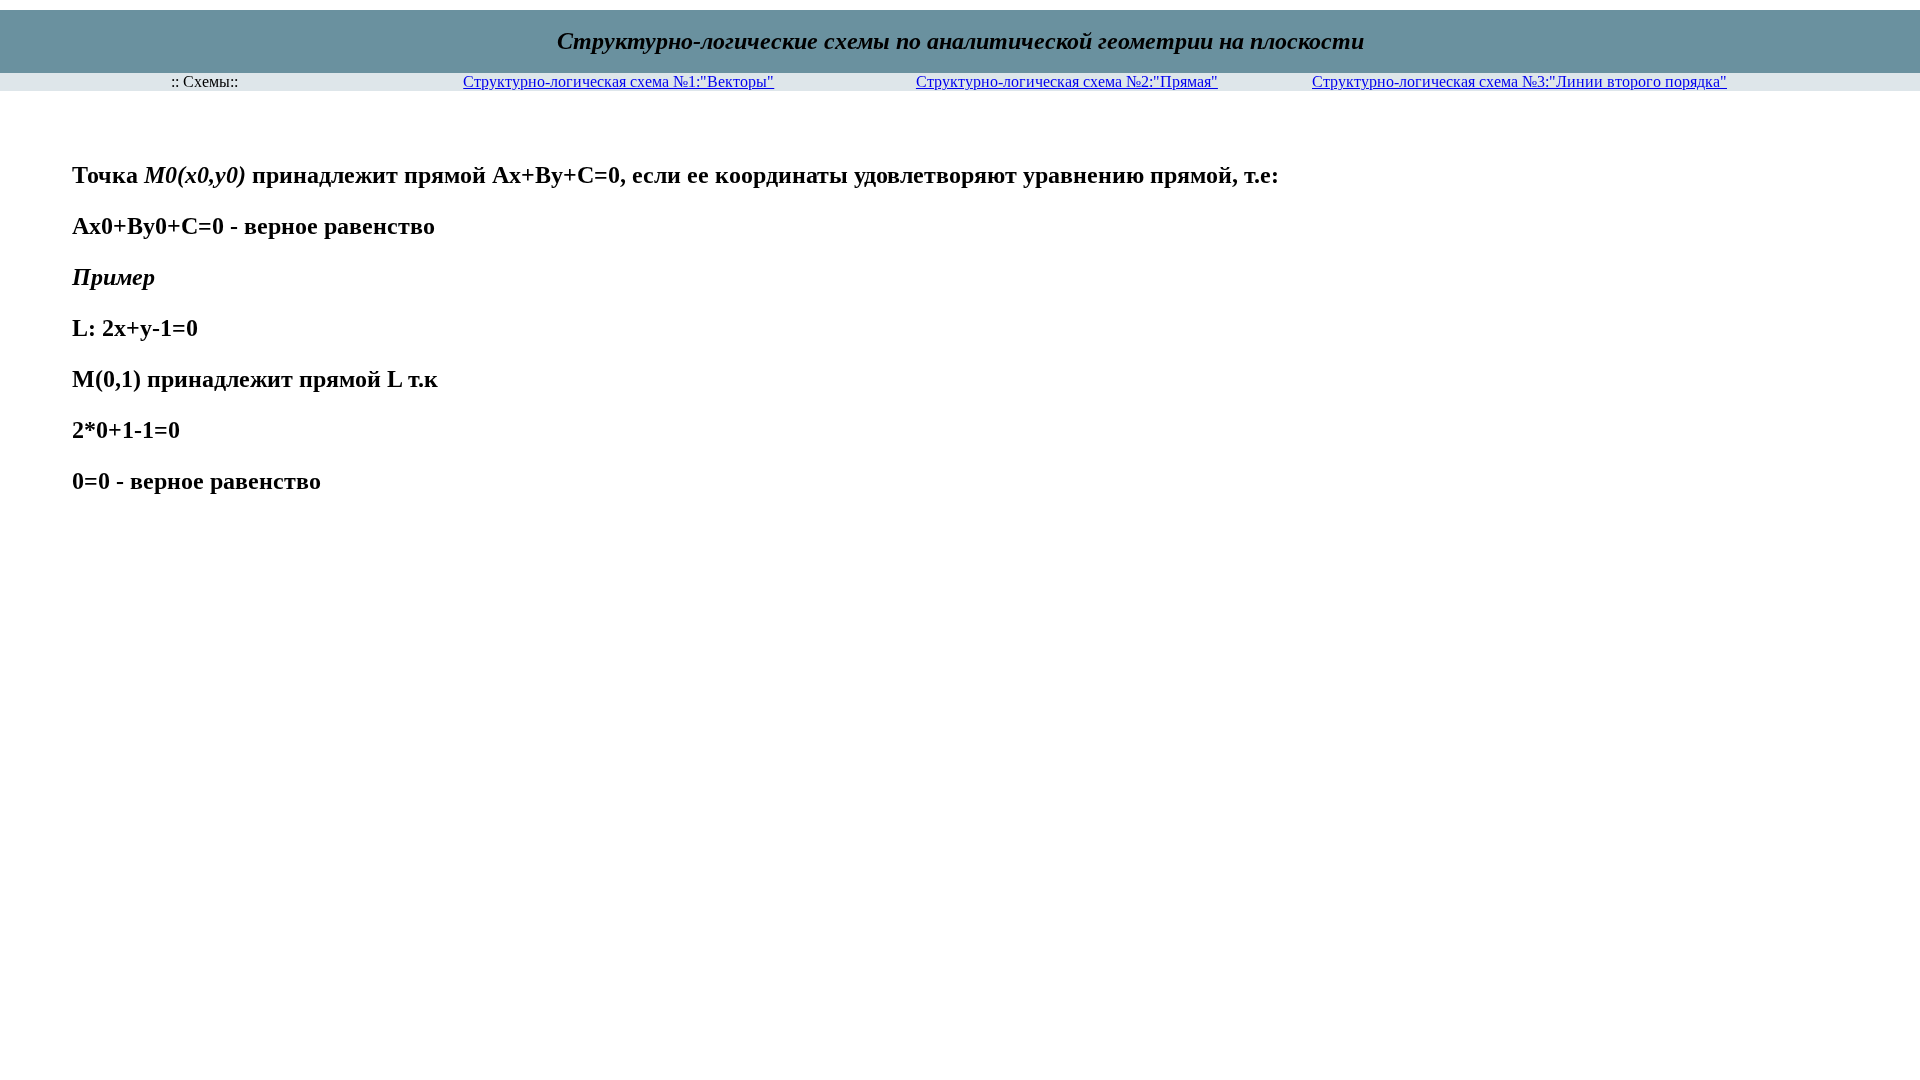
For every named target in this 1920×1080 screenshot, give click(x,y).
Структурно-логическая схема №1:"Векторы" (618, 81)
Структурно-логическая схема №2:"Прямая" (1067, 81)
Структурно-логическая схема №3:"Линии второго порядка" (1519, 81)
